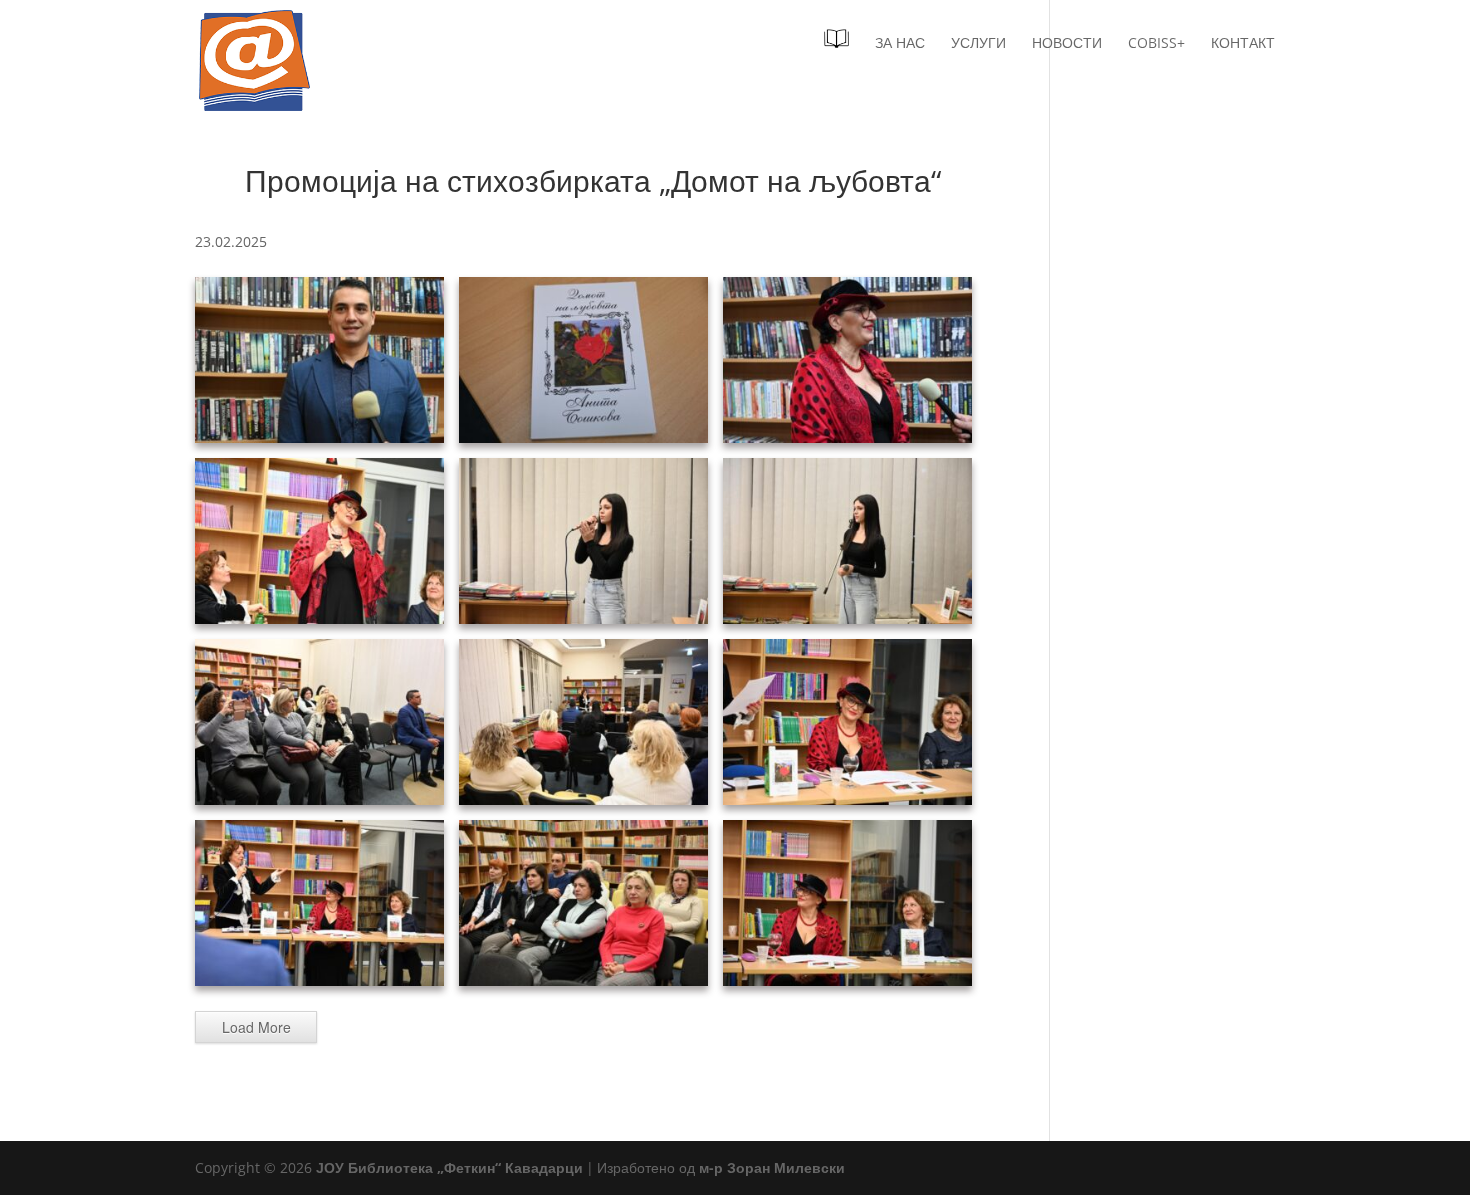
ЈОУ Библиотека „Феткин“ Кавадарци (449, 1167)
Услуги (978, 44)
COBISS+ (1156, 44)
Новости (1067, 44)
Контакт (1243, 44)
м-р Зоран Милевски (772, 1167)
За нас (900, 44)
